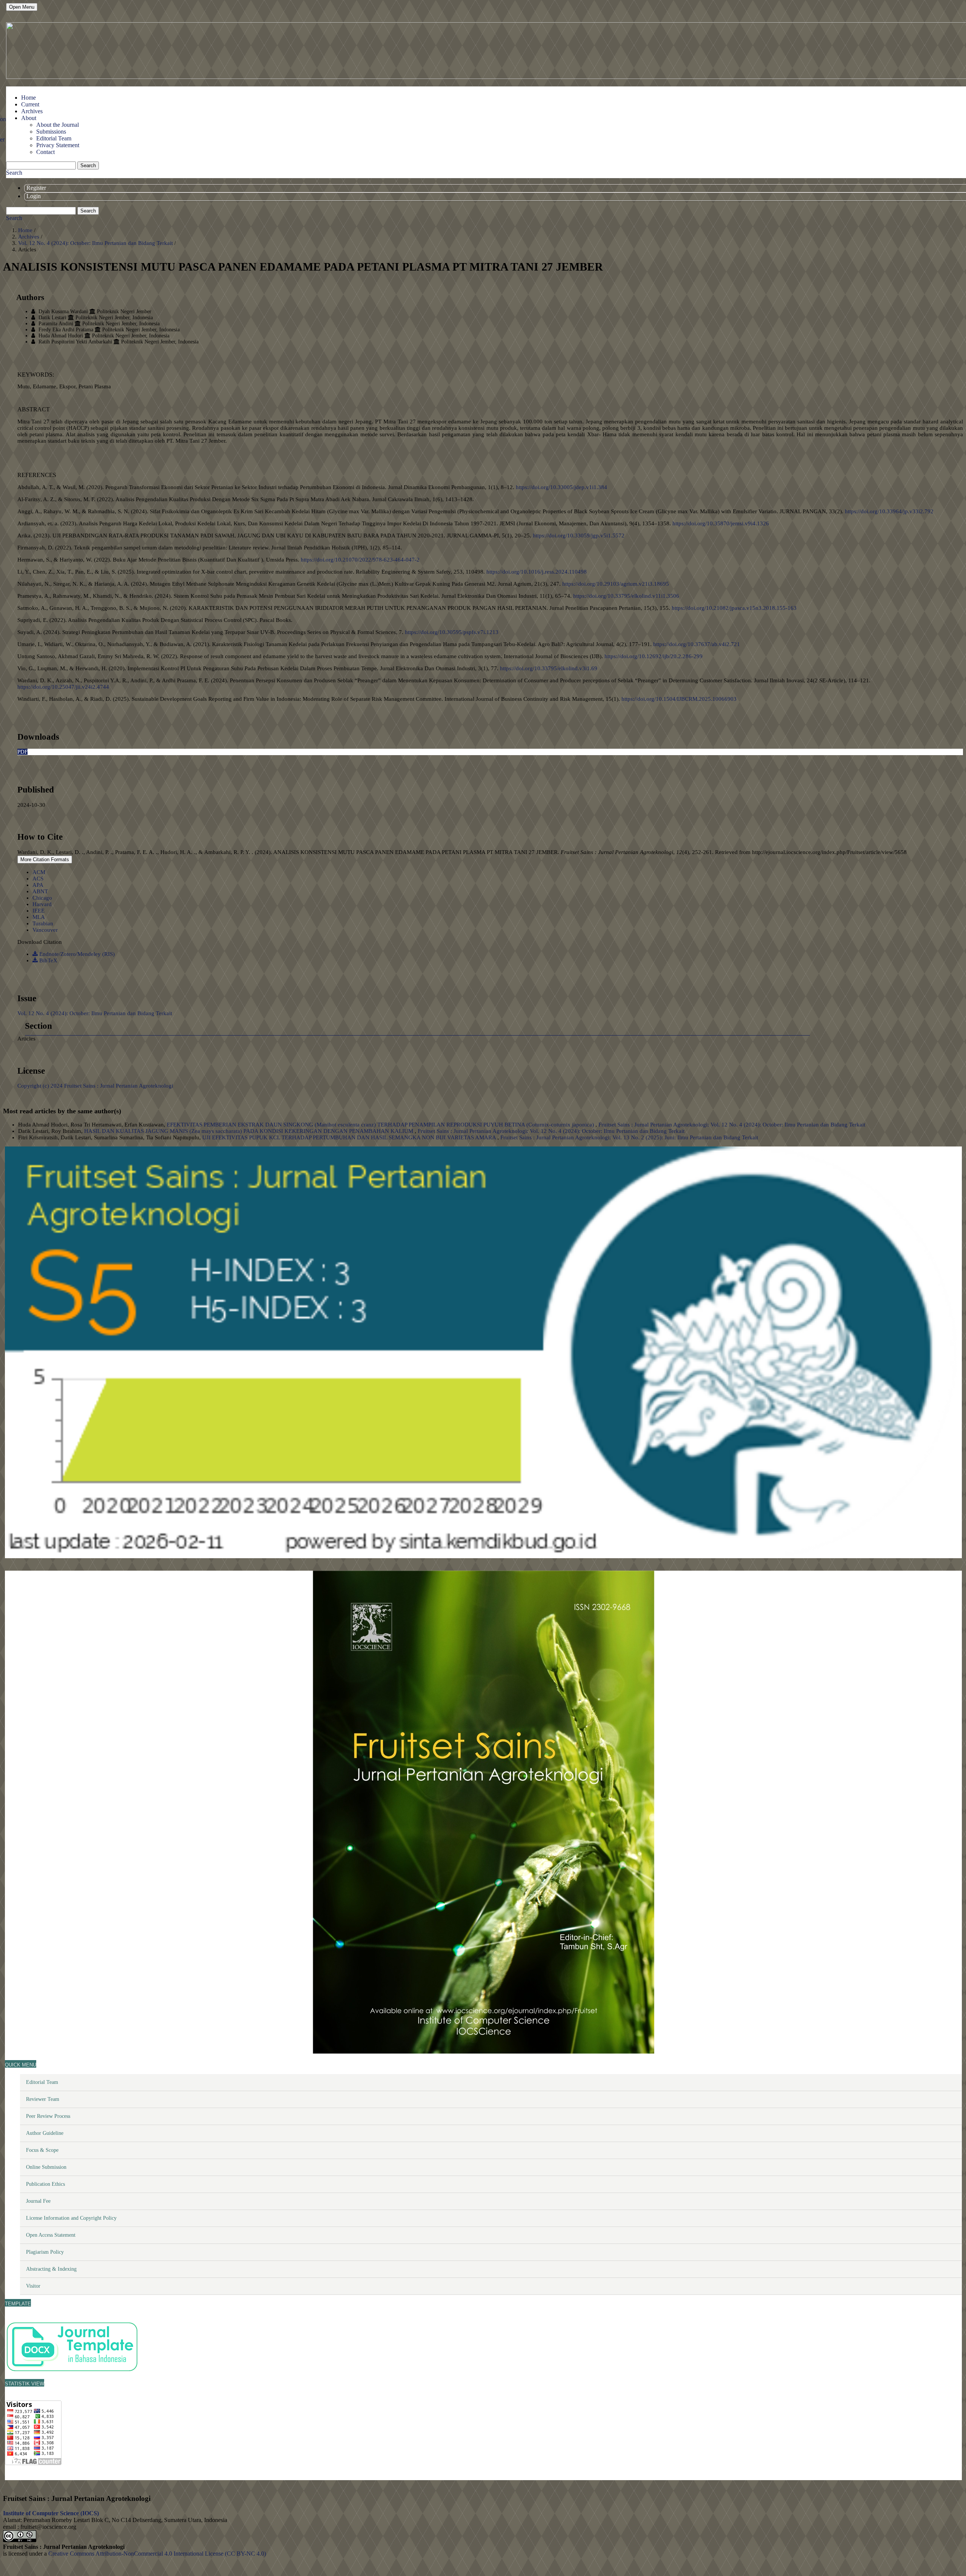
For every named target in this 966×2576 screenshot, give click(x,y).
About (29, 118)
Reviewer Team (43, 2099)
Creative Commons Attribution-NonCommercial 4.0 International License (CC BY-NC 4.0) (157, 2554)
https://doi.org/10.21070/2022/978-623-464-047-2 (360, 560)
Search (88, 165)
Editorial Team (54, 138)
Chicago (42, 898)
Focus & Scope (42, 2150)
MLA (39, 917)
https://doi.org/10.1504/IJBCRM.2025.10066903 (679, 699)
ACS (38, 879)
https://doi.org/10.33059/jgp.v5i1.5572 (579, 536)
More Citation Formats (45, 859)
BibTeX (48, 960)
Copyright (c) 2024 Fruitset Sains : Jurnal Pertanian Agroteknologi (95, 1086)
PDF (22, 752)
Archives (32, 111)
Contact (45, 152)
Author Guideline (45, 2133)
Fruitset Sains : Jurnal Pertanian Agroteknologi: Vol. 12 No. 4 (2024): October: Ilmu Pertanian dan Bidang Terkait (732, 1125)
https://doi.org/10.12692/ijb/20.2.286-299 (654, 656)
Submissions (51, 132)
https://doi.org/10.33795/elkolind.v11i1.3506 (626, 596)
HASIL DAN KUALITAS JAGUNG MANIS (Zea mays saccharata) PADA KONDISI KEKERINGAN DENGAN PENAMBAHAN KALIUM (249, 1131)
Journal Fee (38, 2201)
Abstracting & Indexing (51, 2269)
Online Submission (46, 2167)
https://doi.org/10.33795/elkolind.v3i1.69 (549, 668)
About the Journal (58, 125)
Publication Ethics (45, 2184)
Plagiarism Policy (45, 2252)
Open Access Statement (51, 2235)
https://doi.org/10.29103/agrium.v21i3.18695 (616, 584)
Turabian (43, 923)
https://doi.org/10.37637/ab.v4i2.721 (697, 644)
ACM (39, 872)
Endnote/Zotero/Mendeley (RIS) (76, 954)
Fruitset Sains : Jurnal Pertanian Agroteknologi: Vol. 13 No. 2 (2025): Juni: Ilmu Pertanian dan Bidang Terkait (629, 1137)
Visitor (33, 2286)
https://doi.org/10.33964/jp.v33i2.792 (889, 511)
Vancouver (45, 930)
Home (28, 98)
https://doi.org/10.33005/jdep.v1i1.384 (561, 487)
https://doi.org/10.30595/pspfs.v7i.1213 (452, 632)
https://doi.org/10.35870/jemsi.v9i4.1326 (721, 523)
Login (34, 196)
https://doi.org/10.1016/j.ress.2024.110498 (537, 572)
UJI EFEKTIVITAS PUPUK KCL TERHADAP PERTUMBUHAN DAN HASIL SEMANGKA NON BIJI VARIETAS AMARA (350, 1137)
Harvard (42, 904)
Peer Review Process (48, 2116)
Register (36, 188)
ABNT (40, 891)
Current (30, 104)
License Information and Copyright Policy (71, 2218)
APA (38, 885)
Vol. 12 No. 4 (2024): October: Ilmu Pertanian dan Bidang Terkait (96, 243)
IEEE (38, 911)
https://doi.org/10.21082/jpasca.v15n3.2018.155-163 (734, 608)
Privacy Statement (58, 145)
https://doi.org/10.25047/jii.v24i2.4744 (63, 687)
